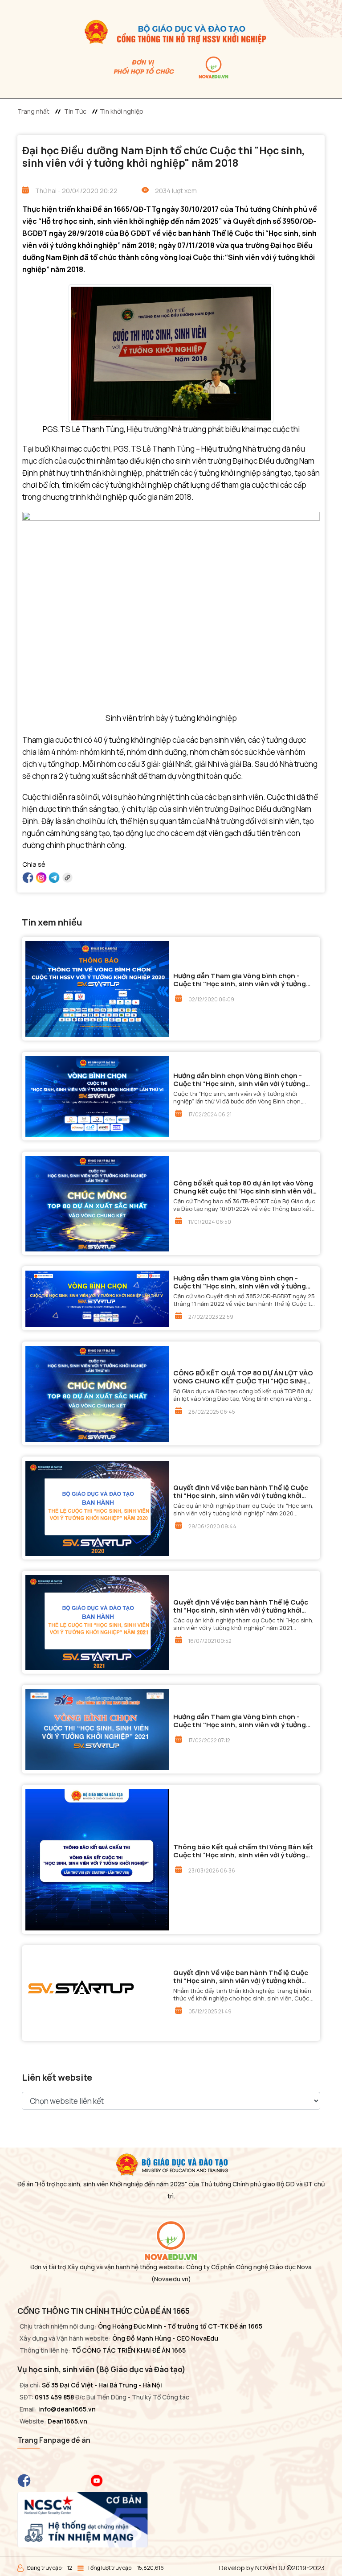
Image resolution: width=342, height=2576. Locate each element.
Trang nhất (33, 111)
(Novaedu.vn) (171, 2279)
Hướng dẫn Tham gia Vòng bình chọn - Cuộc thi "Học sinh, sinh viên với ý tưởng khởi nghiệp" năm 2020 (240, 980)
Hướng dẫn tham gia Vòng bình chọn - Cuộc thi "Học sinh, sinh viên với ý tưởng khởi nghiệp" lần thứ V (240, 1282)
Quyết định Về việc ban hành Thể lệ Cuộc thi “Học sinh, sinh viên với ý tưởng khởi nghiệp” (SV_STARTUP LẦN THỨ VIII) (241, 1977)
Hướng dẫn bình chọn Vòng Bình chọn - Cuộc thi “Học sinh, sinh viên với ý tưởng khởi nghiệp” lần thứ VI (239, 1080)
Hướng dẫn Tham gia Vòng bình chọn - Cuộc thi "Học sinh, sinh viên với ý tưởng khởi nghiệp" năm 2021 (240, 1721)
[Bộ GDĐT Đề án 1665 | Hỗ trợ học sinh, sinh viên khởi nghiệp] (171, 31)
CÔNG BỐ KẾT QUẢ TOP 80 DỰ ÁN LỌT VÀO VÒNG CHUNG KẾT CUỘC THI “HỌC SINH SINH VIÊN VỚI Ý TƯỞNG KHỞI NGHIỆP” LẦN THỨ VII (243, 1377)
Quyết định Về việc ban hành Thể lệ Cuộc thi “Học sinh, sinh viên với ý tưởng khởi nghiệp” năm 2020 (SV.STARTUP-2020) (241, 1492)
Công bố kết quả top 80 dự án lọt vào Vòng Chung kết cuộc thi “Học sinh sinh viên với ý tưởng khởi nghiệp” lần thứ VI (243, 1187)
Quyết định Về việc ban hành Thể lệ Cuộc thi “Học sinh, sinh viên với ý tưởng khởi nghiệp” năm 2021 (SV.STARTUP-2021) (241, 1606)
